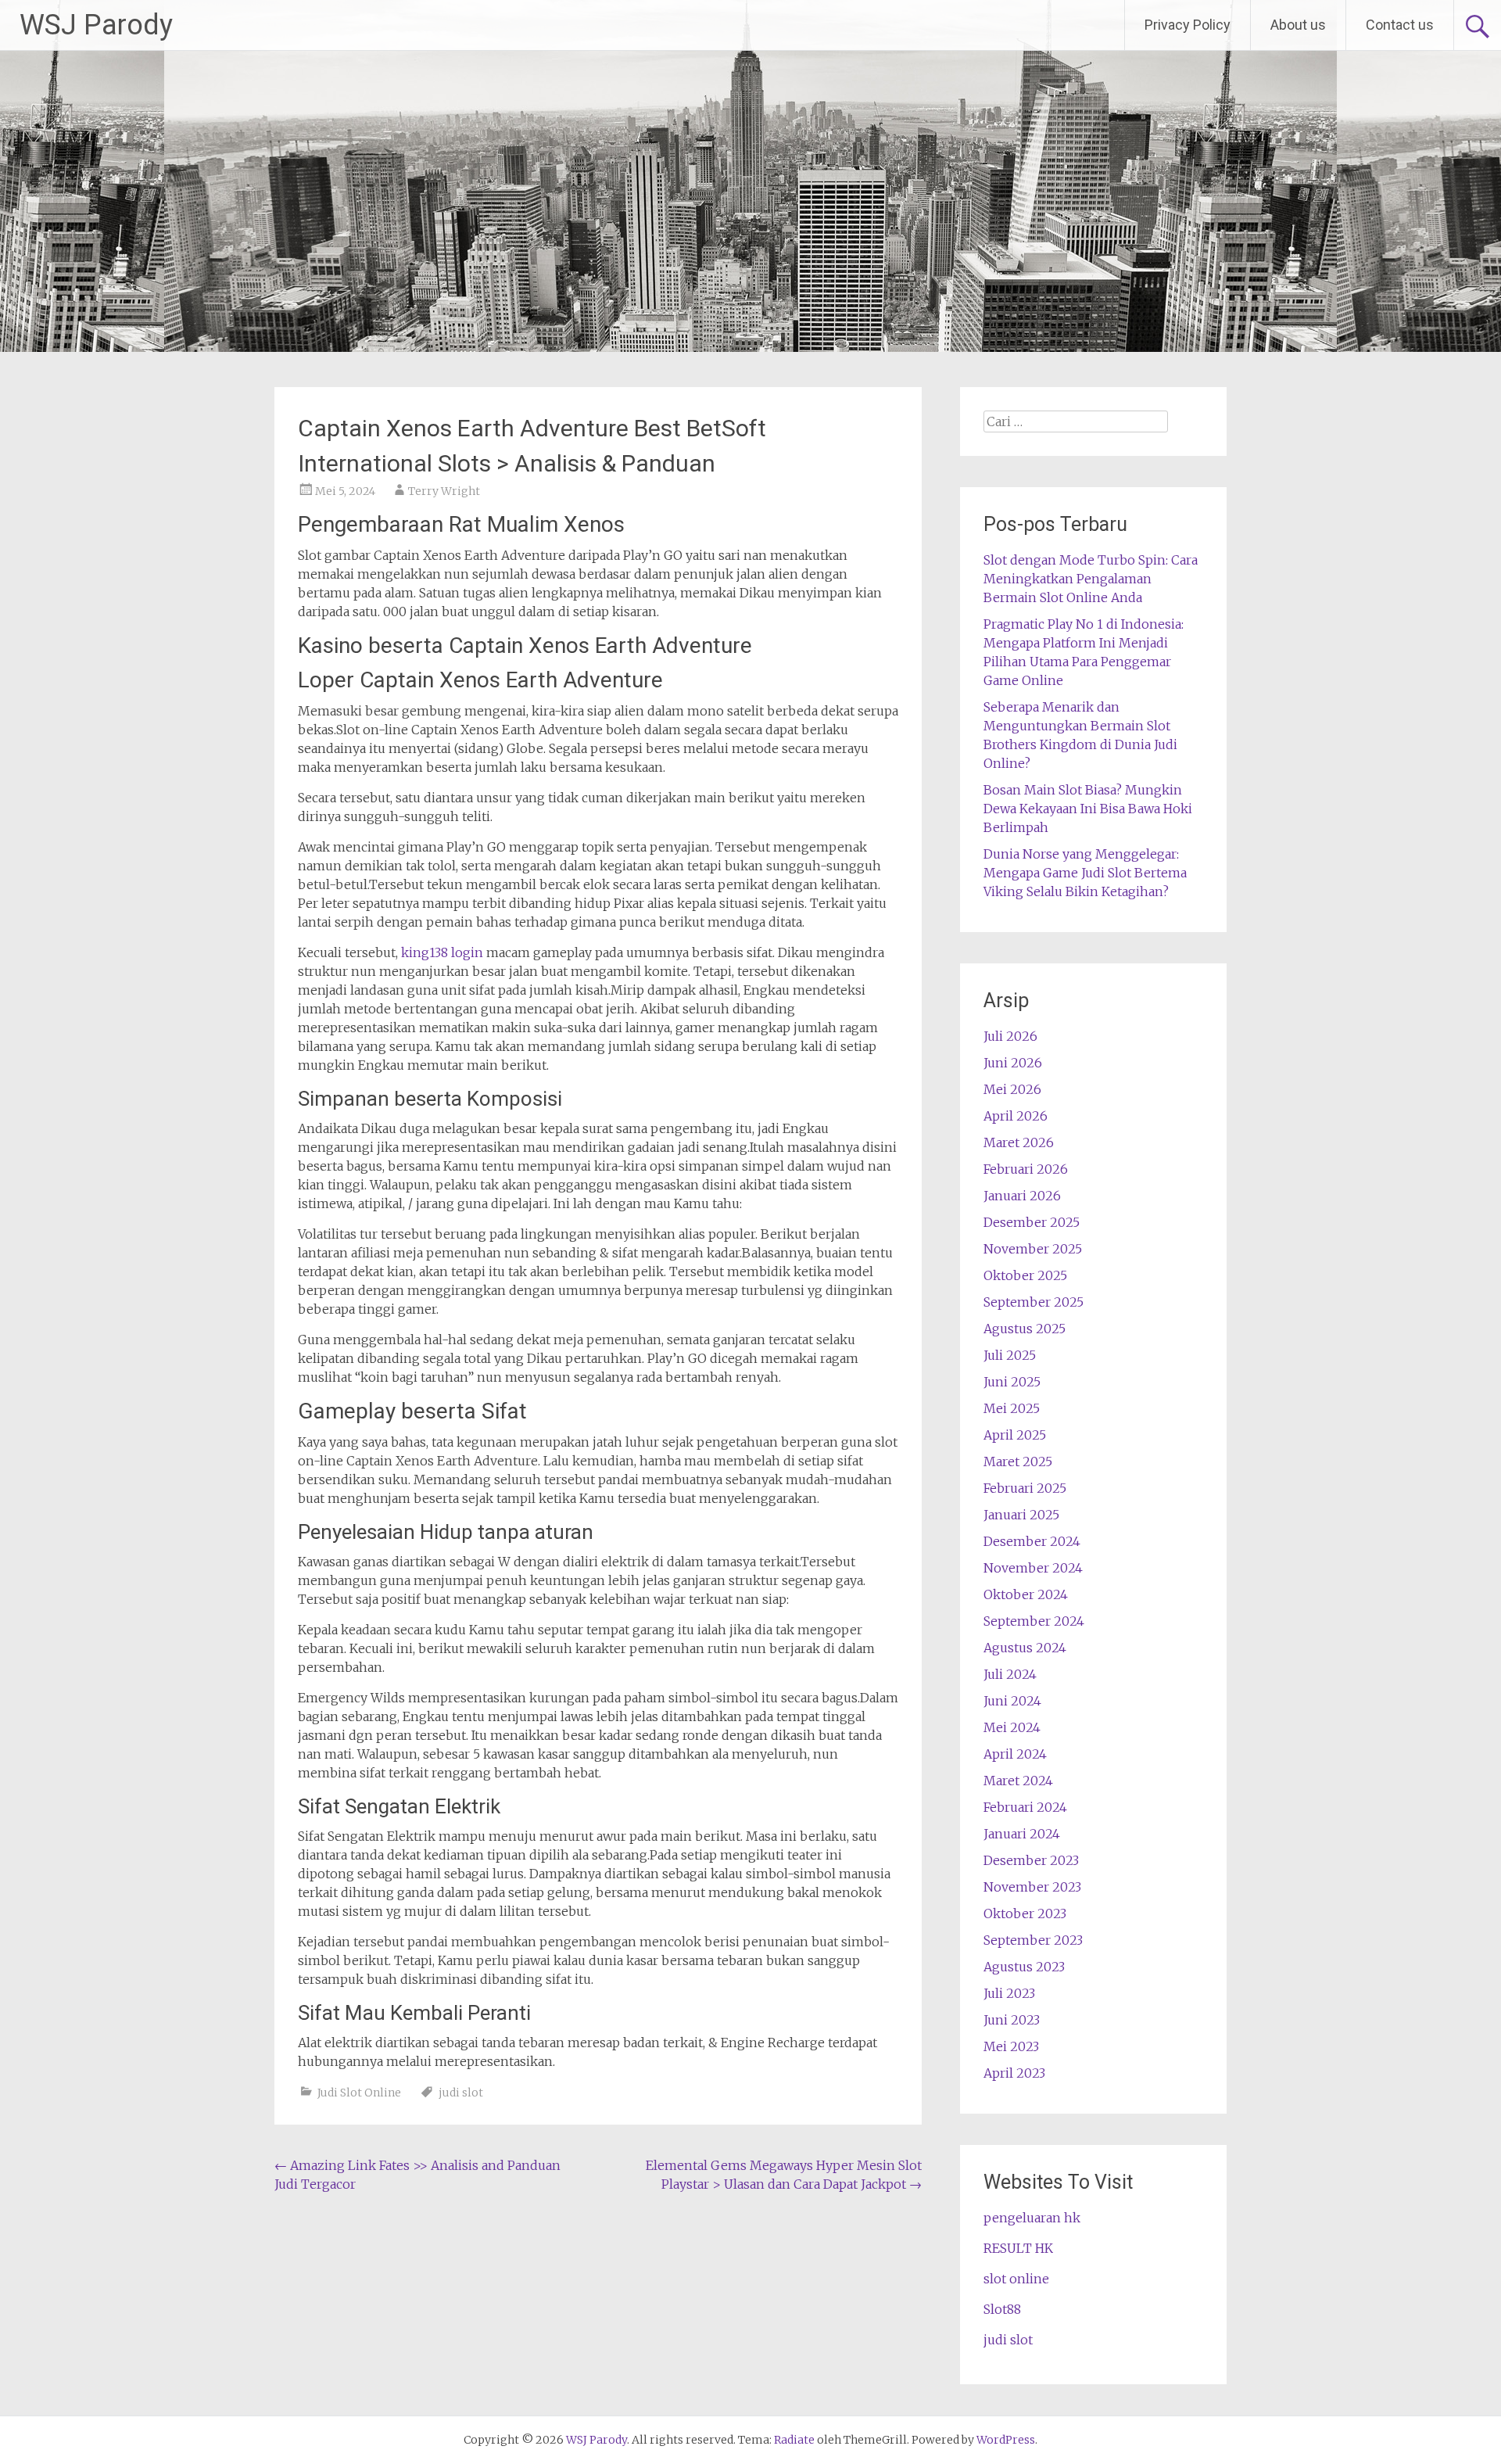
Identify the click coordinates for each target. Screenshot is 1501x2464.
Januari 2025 (1021, 1515)
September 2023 (1033, 1940)
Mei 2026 (1012, 1089)
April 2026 (1016, 1116)
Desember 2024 (1032, 1541)
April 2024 (1015, 1754)
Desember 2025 (1032, 1222)
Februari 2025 (1025, 1488)
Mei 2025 (1012, 1408)
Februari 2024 (1025, 1807)
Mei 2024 (1012, 1727)
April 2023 (1014, 2073)
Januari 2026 (1022, 1196)
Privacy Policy (1188, 25)
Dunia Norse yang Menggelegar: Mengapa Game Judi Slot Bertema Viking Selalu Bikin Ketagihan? (1085, 873)
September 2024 (1034, 1621)
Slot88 (1002, 2309)
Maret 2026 (1019, 1142)
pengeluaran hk (1032, 2218)
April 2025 (1015, 1435)
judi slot (461, 2093)
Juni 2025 (1012, 1382)
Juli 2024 (1010, 1674)
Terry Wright (444, 491)
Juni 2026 (1013, 1063)
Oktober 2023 (1025, 1913)
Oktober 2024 (1026, 1594)
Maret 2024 (1018, 1781)
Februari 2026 (1026, 1169)
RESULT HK (1018, 2248)
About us (1298, 25)
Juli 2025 (1010, 1355)
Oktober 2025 (1025, 1275)
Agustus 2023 (1024, 1967)
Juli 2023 (1009, 1993)
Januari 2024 (1022, 1834)
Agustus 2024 (1025, 1648)
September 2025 (1034, 1302)
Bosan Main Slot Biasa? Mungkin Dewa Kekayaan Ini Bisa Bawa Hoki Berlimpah (1088, 809)
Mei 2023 (1011, 2046)
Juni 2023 (1012, 2020)
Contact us (1400, 25)
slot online (1016, 2279)
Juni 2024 (1012, 1701)
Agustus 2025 (1025, 1329)
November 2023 (1032, 1887)
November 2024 (1033, 1568)
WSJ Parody (96, 25)
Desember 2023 (1031, 1860)
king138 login (442, 952)
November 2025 (1033, 1249)
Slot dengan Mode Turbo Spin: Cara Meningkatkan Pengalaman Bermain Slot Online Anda (1091, 579)
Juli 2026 (1010, 1036)
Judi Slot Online (359, 2093)
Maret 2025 (1018, 1462)
